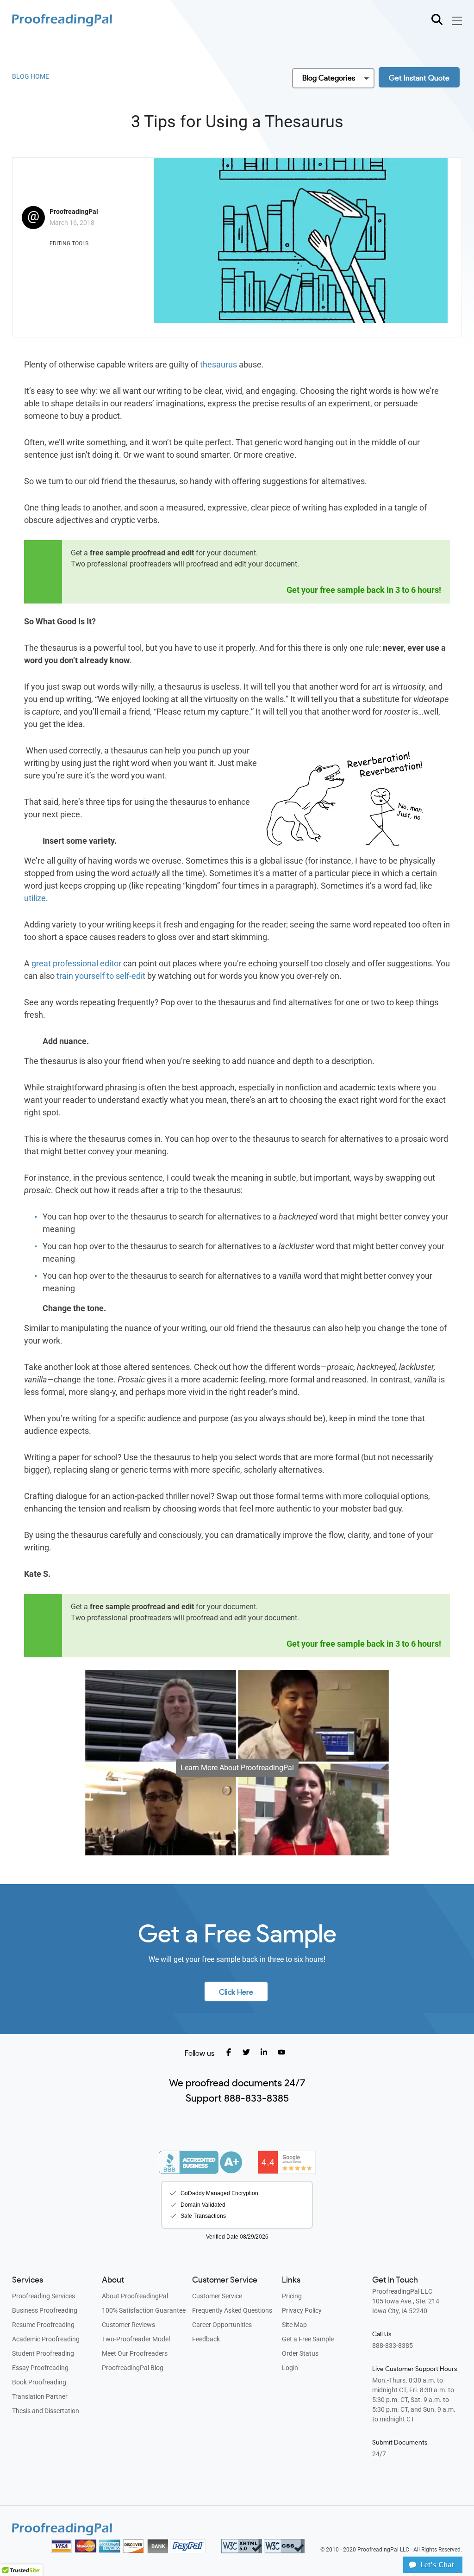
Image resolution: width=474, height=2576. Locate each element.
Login (290, 2368)
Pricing (292, 2296)
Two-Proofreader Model (136, 2339)
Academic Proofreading (46, 2339)
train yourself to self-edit (101, 976)
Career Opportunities (222, 2325)
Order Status (300, 2353)
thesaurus (218, 364)
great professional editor (76, 963)
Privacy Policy (302, 2310)
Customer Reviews (128, 2325)
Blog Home (31, 76)
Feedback (206, 2339)
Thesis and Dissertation (46, 2411)
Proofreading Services (44, 2296)
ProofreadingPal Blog (133, 2368)
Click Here (236, 1992)
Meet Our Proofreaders (135, 2353)
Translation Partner (40, 2396)
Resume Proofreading (43, 2325)
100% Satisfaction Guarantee (144, 2310)
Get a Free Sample (308, 2339)
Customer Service (217, 2296)
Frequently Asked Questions (232, 2310)
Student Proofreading (43, 2353)
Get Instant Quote (419, 78)
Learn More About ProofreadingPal (237, 1768)
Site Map (294, 2325)
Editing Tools (69, 243)
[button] (433, 2570)
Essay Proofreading (40, 2368)
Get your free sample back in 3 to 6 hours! (364, 590)
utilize (35, 898)
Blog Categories (329, 78)
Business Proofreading (45, 2310)
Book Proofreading (39, 2382)
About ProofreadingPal (135, 2296)
